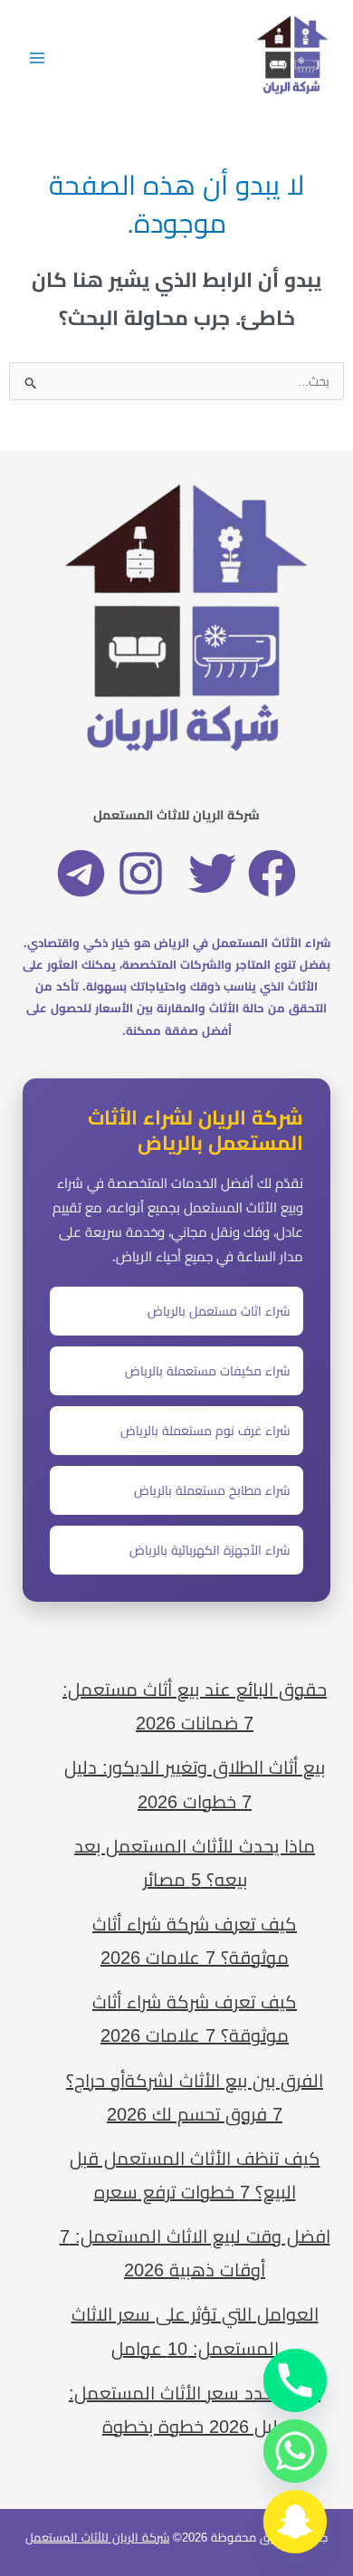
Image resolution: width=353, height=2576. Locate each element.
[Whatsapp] (295, 2451)
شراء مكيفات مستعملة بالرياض (208, 1371)
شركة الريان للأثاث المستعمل (97, 2538)
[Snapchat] (295, 2522)
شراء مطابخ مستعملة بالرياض (212, 1490)
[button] (272, 873)
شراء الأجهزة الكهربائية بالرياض (210, 1550)
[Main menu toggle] (37, 57)
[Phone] (295, 2380)
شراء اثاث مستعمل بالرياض (219, 1311)
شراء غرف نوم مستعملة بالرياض (205, 1431)
